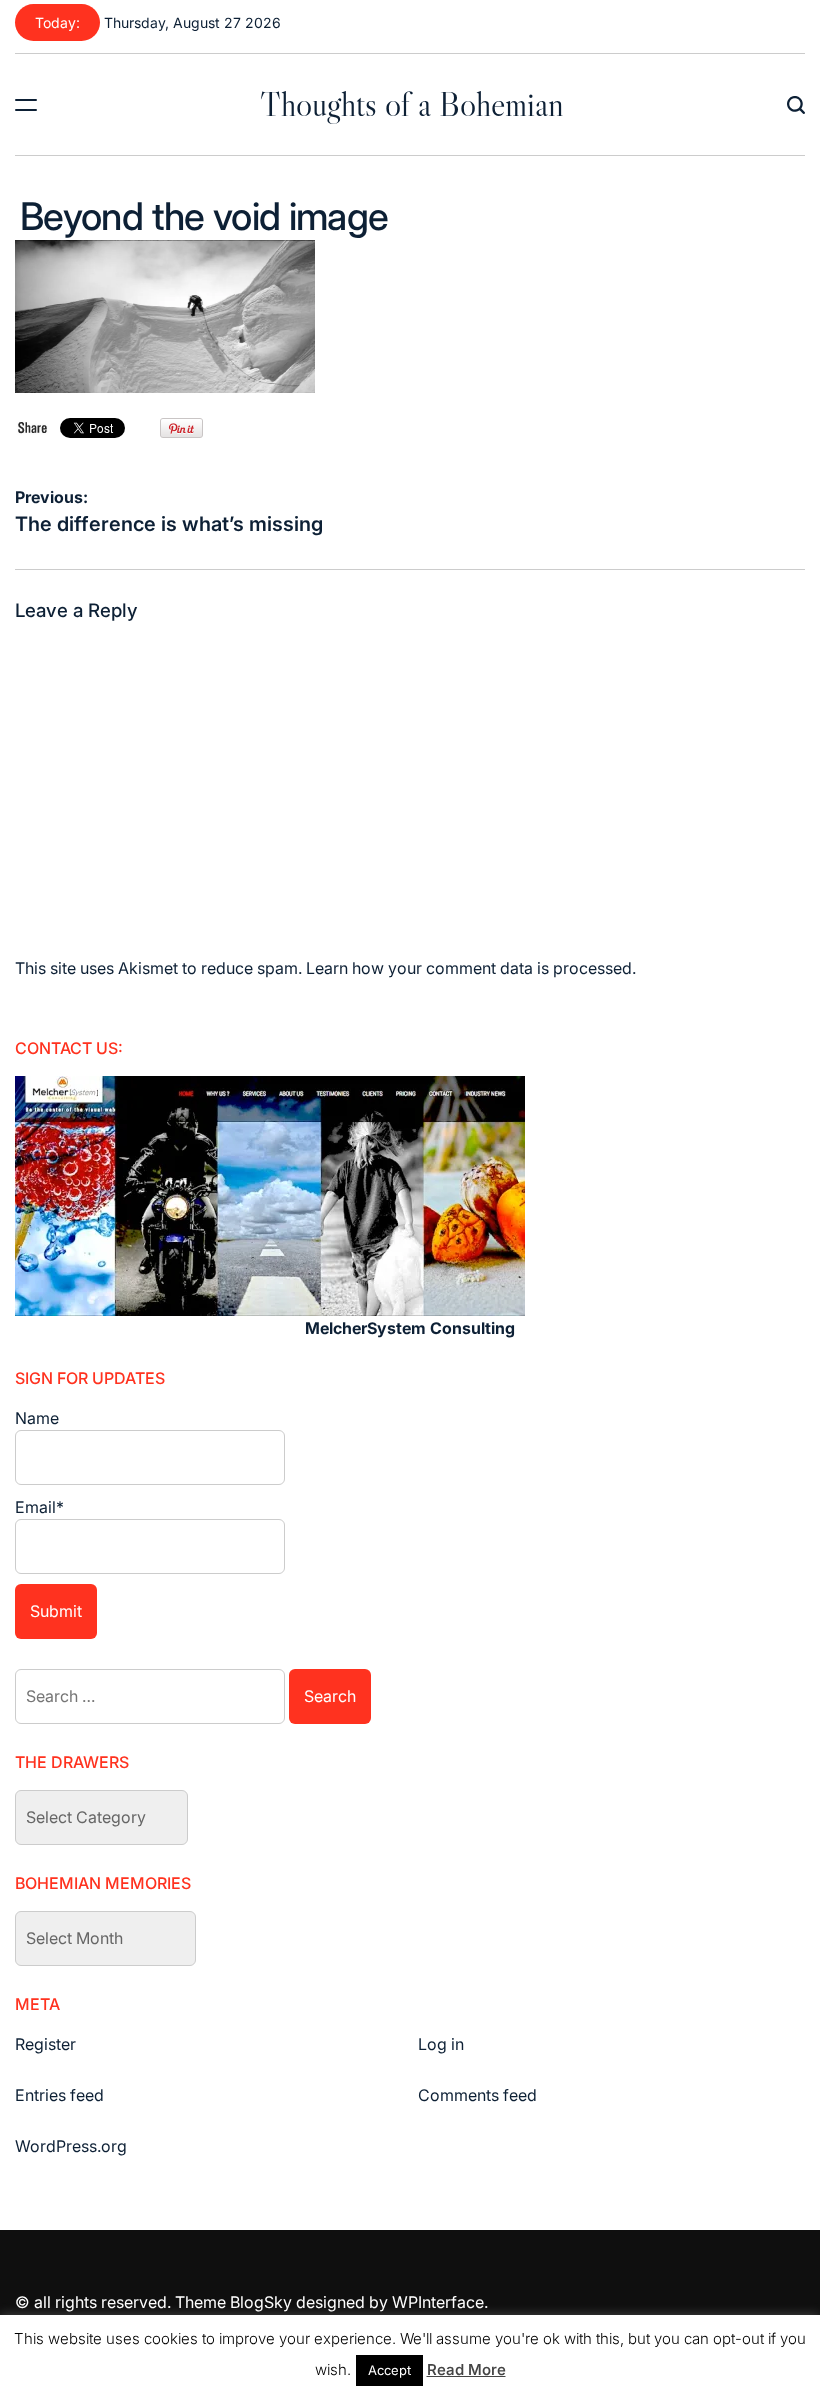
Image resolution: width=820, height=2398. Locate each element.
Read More (466, 2369)
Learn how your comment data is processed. (471, 968)
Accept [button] (389, 2370)
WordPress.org (71, 2146)
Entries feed (59, 2095)
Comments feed (477, 2095)
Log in (441, 2044)
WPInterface (438, 2302)
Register (45, 2044)
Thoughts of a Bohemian (412, 104)
